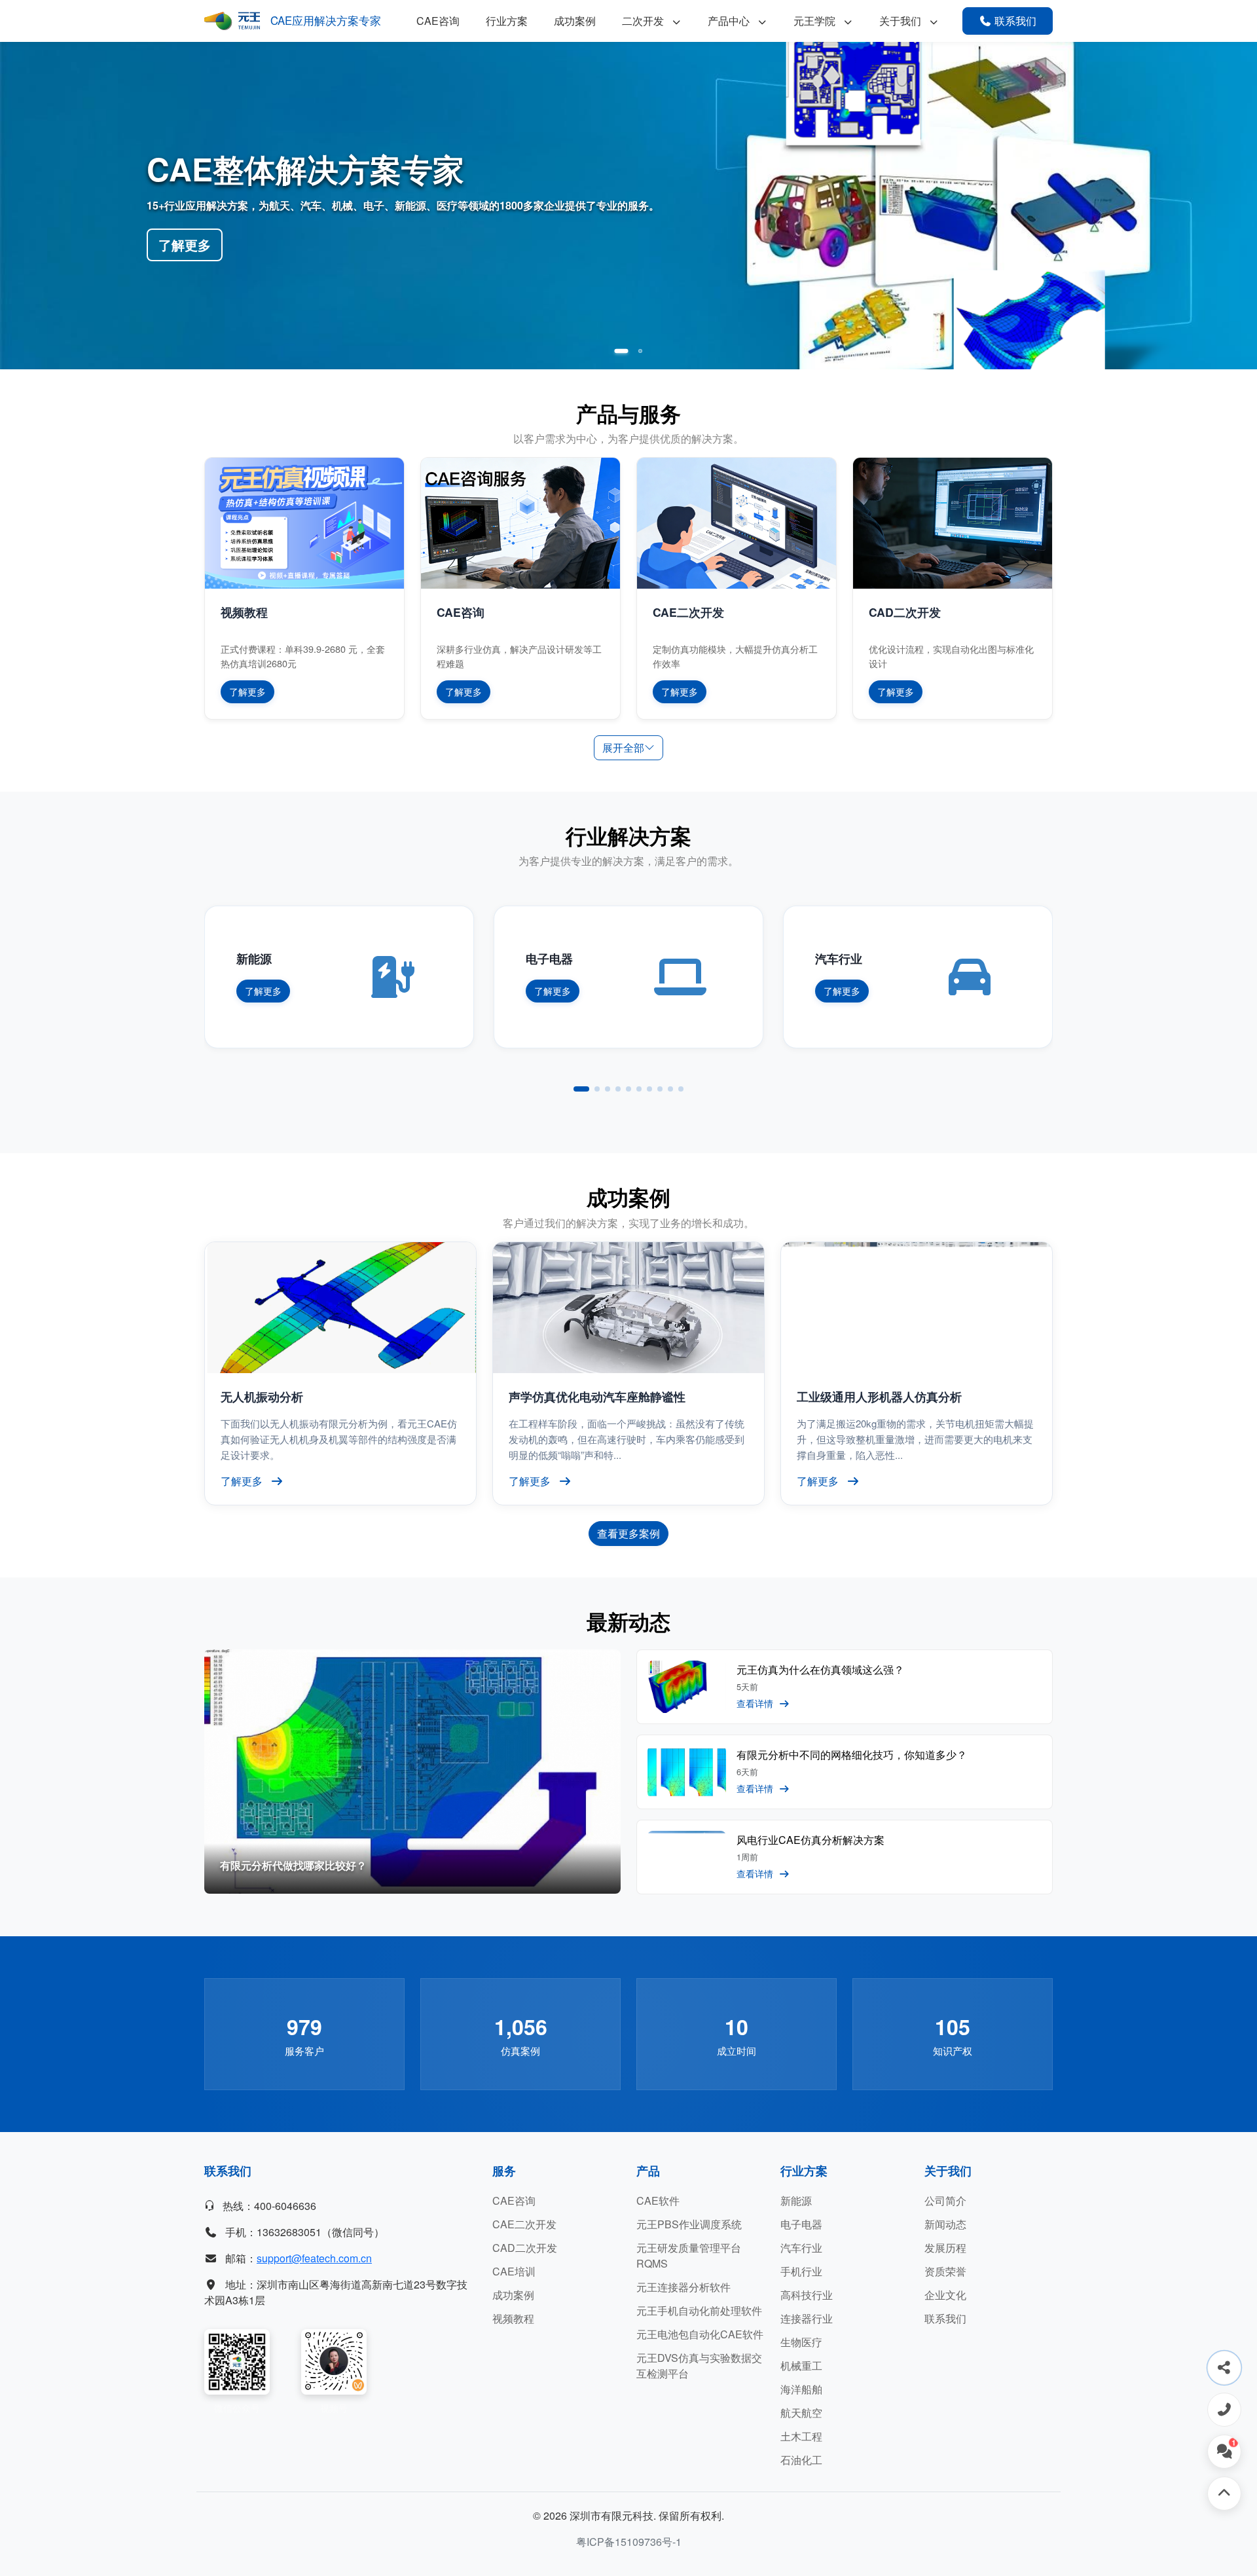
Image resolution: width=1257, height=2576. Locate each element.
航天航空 (801, 2413)
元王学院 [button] (816, 21)
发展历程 (945, 2248)
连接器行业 (807, 2318)
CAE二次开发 (524, 2224)
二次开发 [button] (644, 21)
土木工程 (801, 2436)
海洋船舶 (801, 2389)
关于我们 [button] (902, 21)
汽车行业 (801, 2248)
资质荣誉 (945, 2271)
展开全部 (623, 747)
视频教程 (513, 2318)
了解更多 (185, 245)
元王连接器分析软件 (683, 2287)
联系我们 (945, 2318)
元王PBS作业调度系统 (689, 2224)
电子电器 (801, 2224)
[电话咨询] (1224, 2410)
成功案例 (575, 21)
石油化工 (801, 2460)
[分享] (1224, 2368)
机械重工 (801, 2365)
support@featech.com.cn (314, 2258)
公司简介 (945, 2200)
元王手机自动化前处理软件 (699, 2310)
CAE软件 (658, 2200)
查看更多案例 (628, 1533)
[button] (617, 351)
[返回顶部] (1224, 2493)
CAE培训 (514, 2271)
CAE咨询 (438, 21)
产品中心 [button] (730, 21)
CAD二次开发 (525, 2248)
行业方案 (507, 21)
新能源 (796, 2200)
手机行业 (801, 2271)
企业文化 (945, 2295)
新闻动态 (945, 2224)
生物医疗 (801, 2342)
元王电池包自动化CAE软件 (700, 2334)
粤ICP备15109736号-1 (629, 2542)
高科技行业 (807, 2295)
